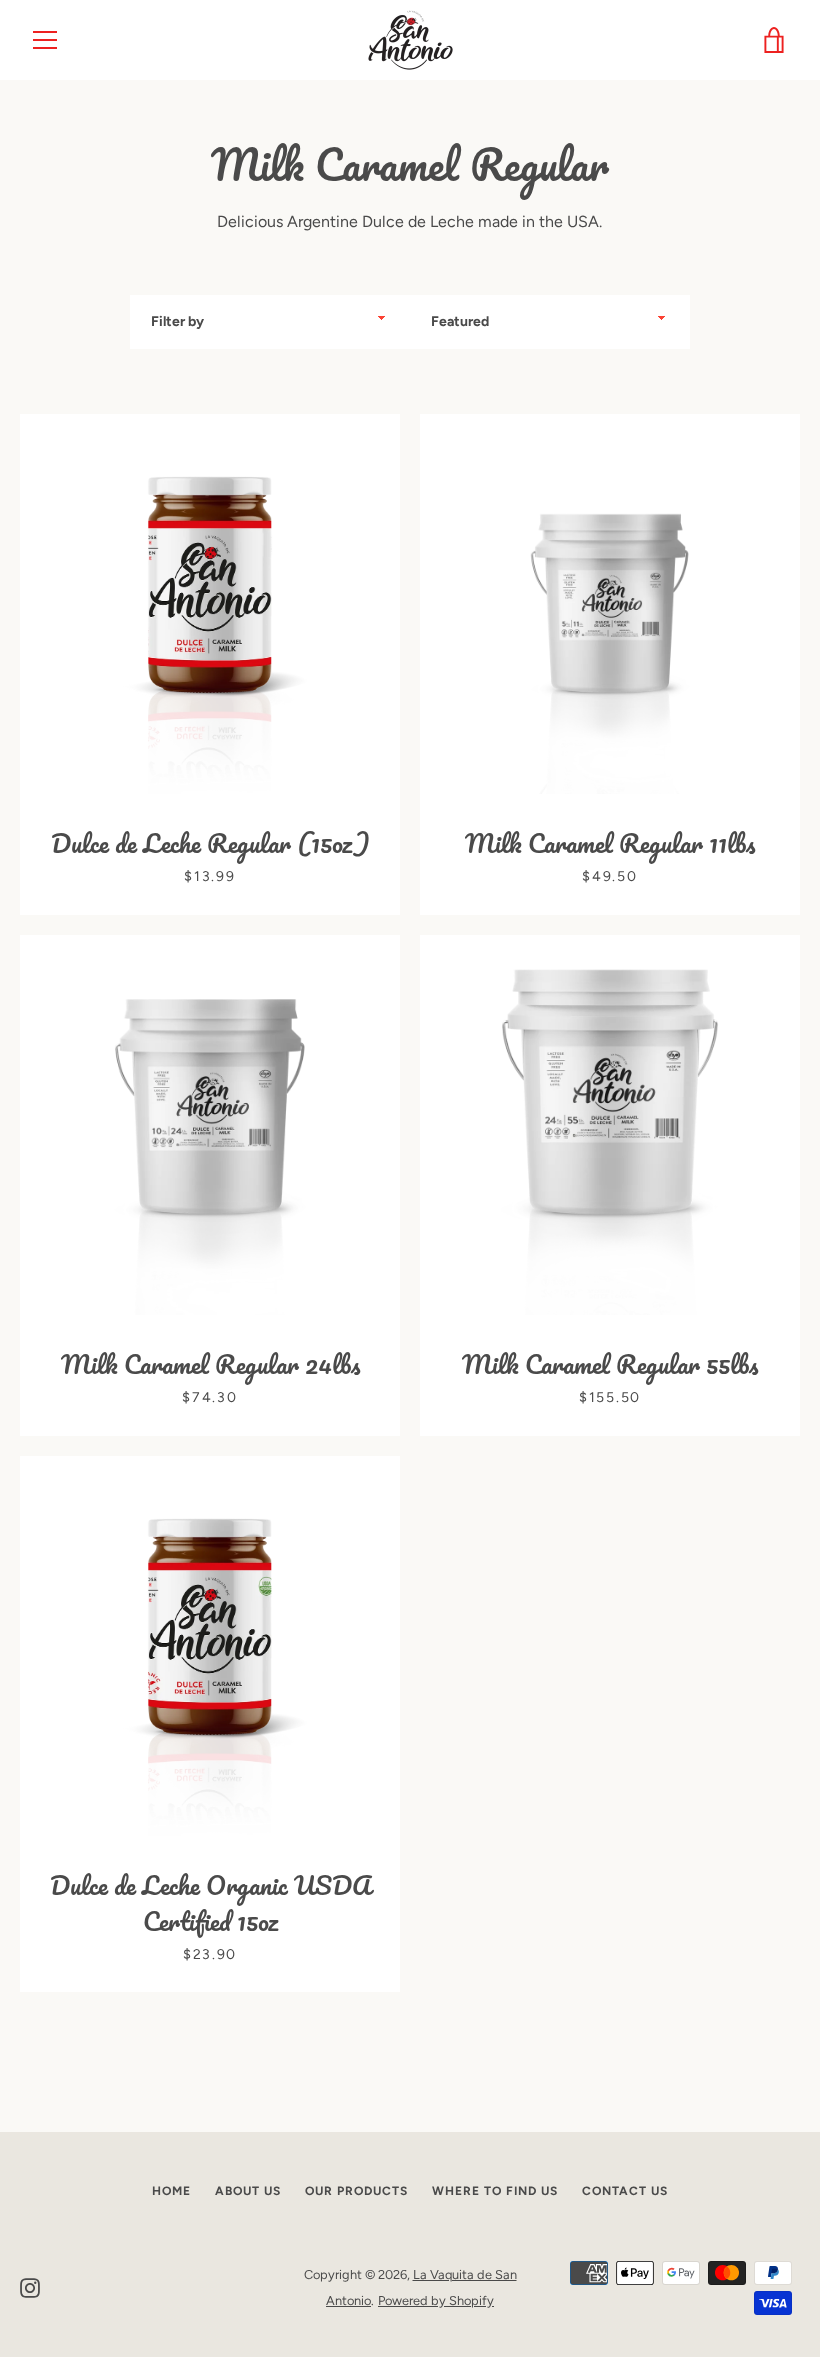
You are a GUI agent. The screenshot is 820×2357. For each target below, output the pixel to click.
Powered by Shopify (436, 2300)
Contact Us (625, 2191)
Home (171, 2191)
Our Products (356, 2191)
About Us (248, 2191)
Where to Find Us (495, 2191)
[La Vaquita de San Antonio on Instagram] (30, 2286)
